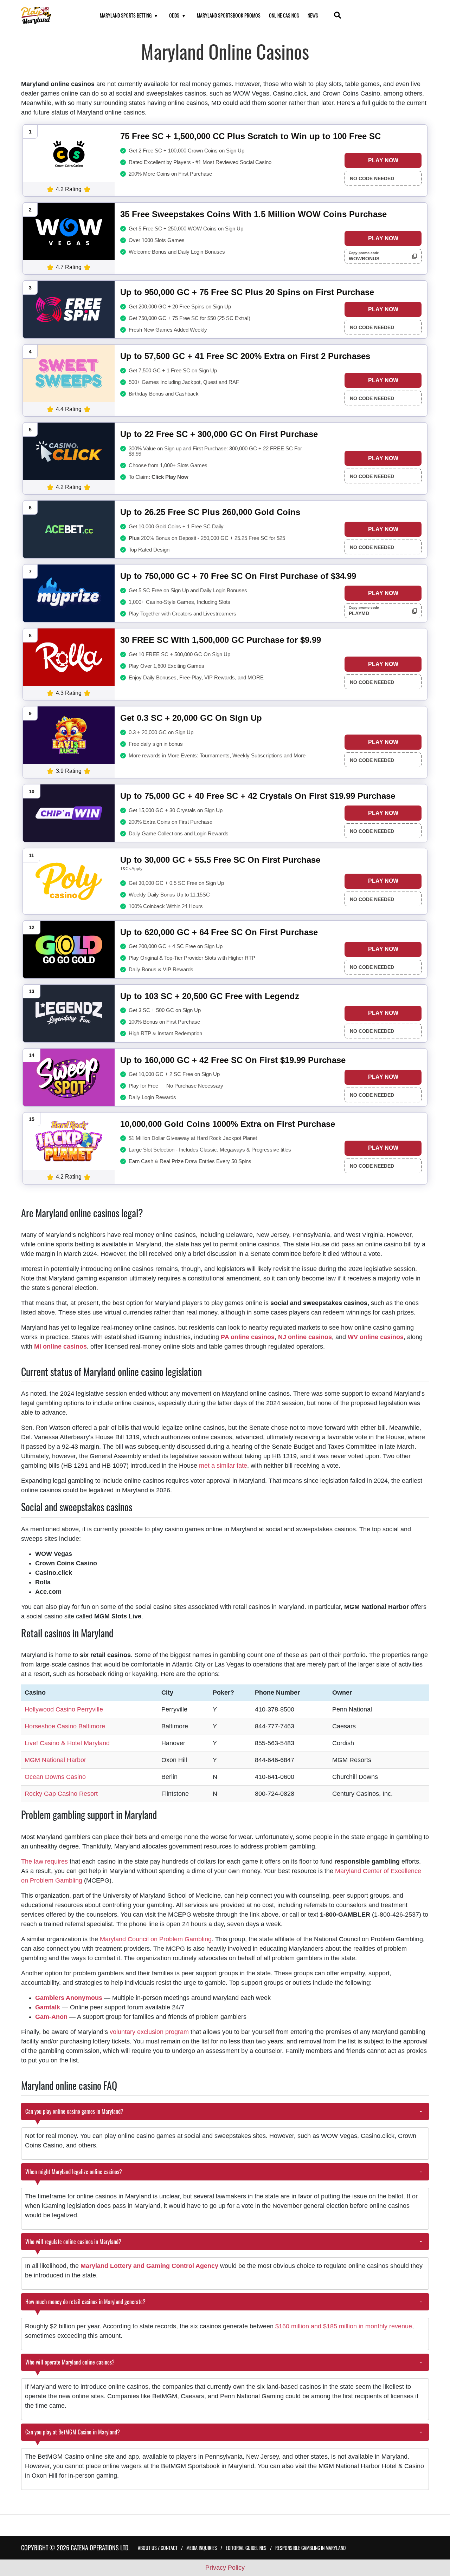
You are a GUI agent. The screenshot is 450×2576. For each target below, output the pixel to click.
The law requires (44, 1861)
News (313, 15)
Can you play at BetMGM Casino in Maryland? (73, 2432)
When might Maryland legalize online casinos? (74, 2172)
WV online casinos (376, 1337)
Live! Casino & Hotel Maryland (67, 1743)
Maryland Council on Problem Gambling (156, 1939)
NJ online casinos (305, 1337)
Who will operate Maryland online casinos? (70, 2362)
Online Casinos (284, 15)
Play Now (383, 160)
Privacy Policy (225, 2568)
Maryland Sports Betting (126, 15)
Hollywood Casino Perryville (64, 1709)
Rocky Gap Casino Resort (61, 1794)
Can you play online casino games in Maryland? (74, 2111)
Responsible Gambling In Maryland (310, 2548)
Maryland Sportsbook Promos (229, 15)
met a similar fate (223, 1466)
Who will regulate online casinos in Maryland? (73, 2242)
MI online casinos (60, 1346)
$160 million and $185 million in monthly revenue (344, 2326)
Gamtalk (48, 2007)
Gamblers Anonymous (69, 1998)
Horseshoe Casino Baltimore (65, 1726)
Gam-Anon (51, 2017)
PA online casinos (248, 1337)
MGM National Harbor (55, 1760)
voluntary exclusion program (149, 2032)
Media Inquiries (202, 2548)
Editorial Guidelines (246, 2548)
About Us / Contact (158, 2548)
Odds (174, 15)
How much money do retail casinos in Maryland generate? (85, 2302)
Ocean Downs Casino (55, 1777)
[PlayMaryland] (52, 16)
